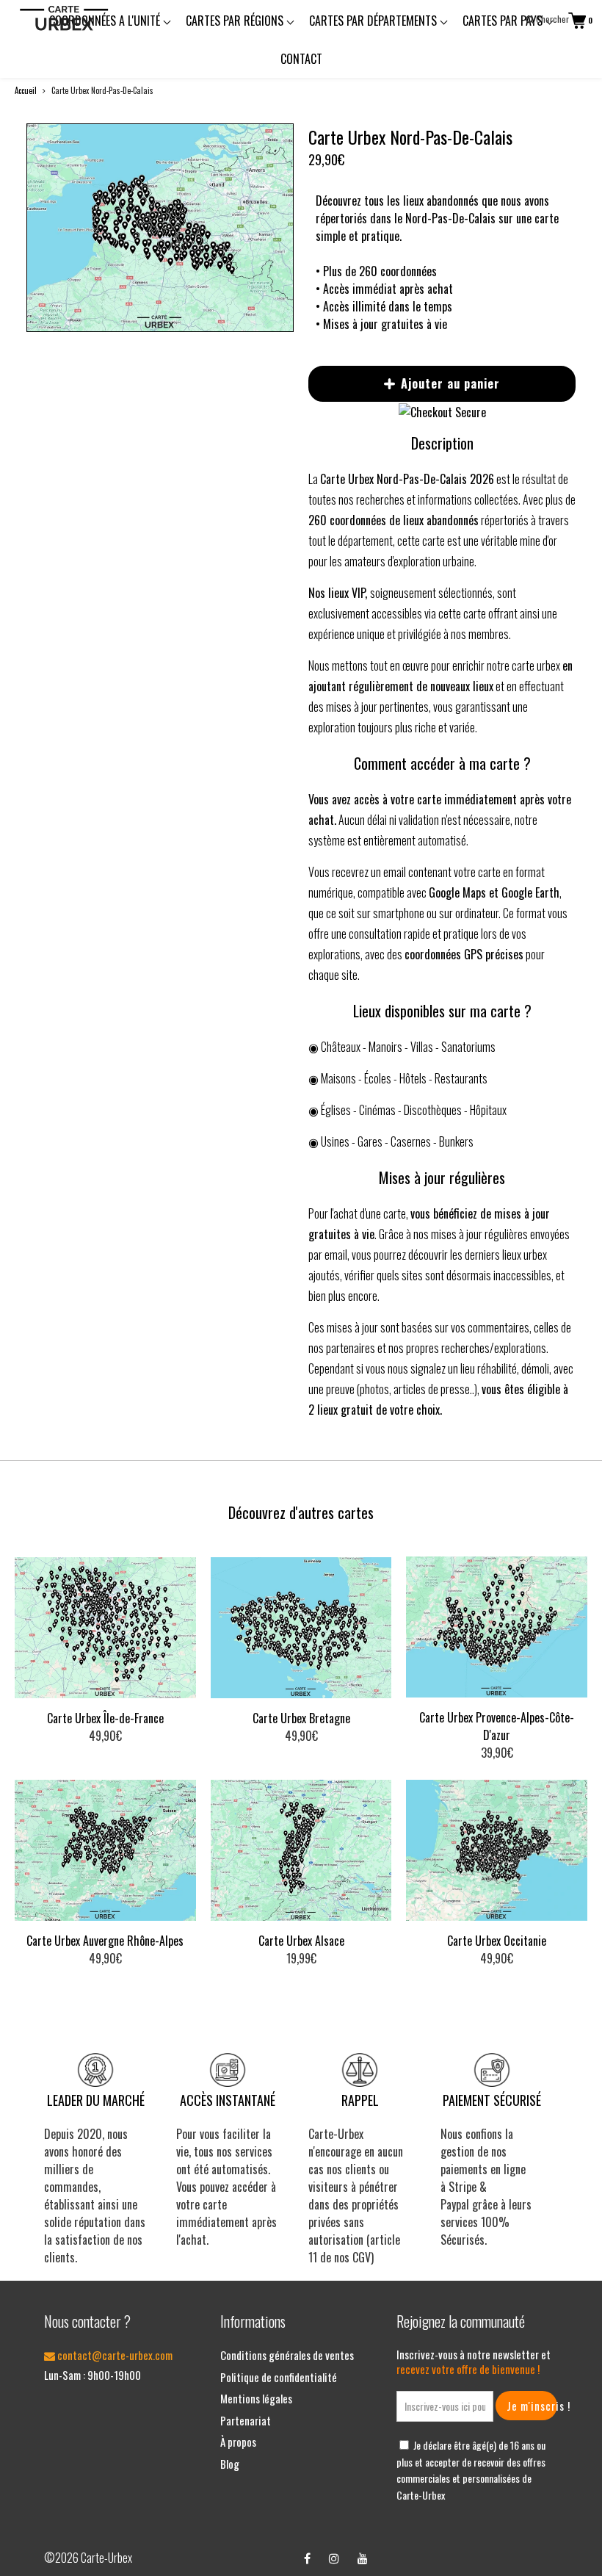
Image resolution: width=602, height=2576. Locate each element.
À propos (238, 2442)
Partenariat (246, 2420)
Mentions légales (256, 2398)
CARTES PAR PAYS (504, 21)
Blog (230, 2464)
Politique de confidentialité (279, 2377)
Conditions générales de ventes (287, 2355)
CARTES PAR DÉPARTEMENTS (374, 21)
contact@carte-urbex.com (114, 2355)
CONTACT (301, 59)
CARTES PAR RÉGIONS (236, 21)
